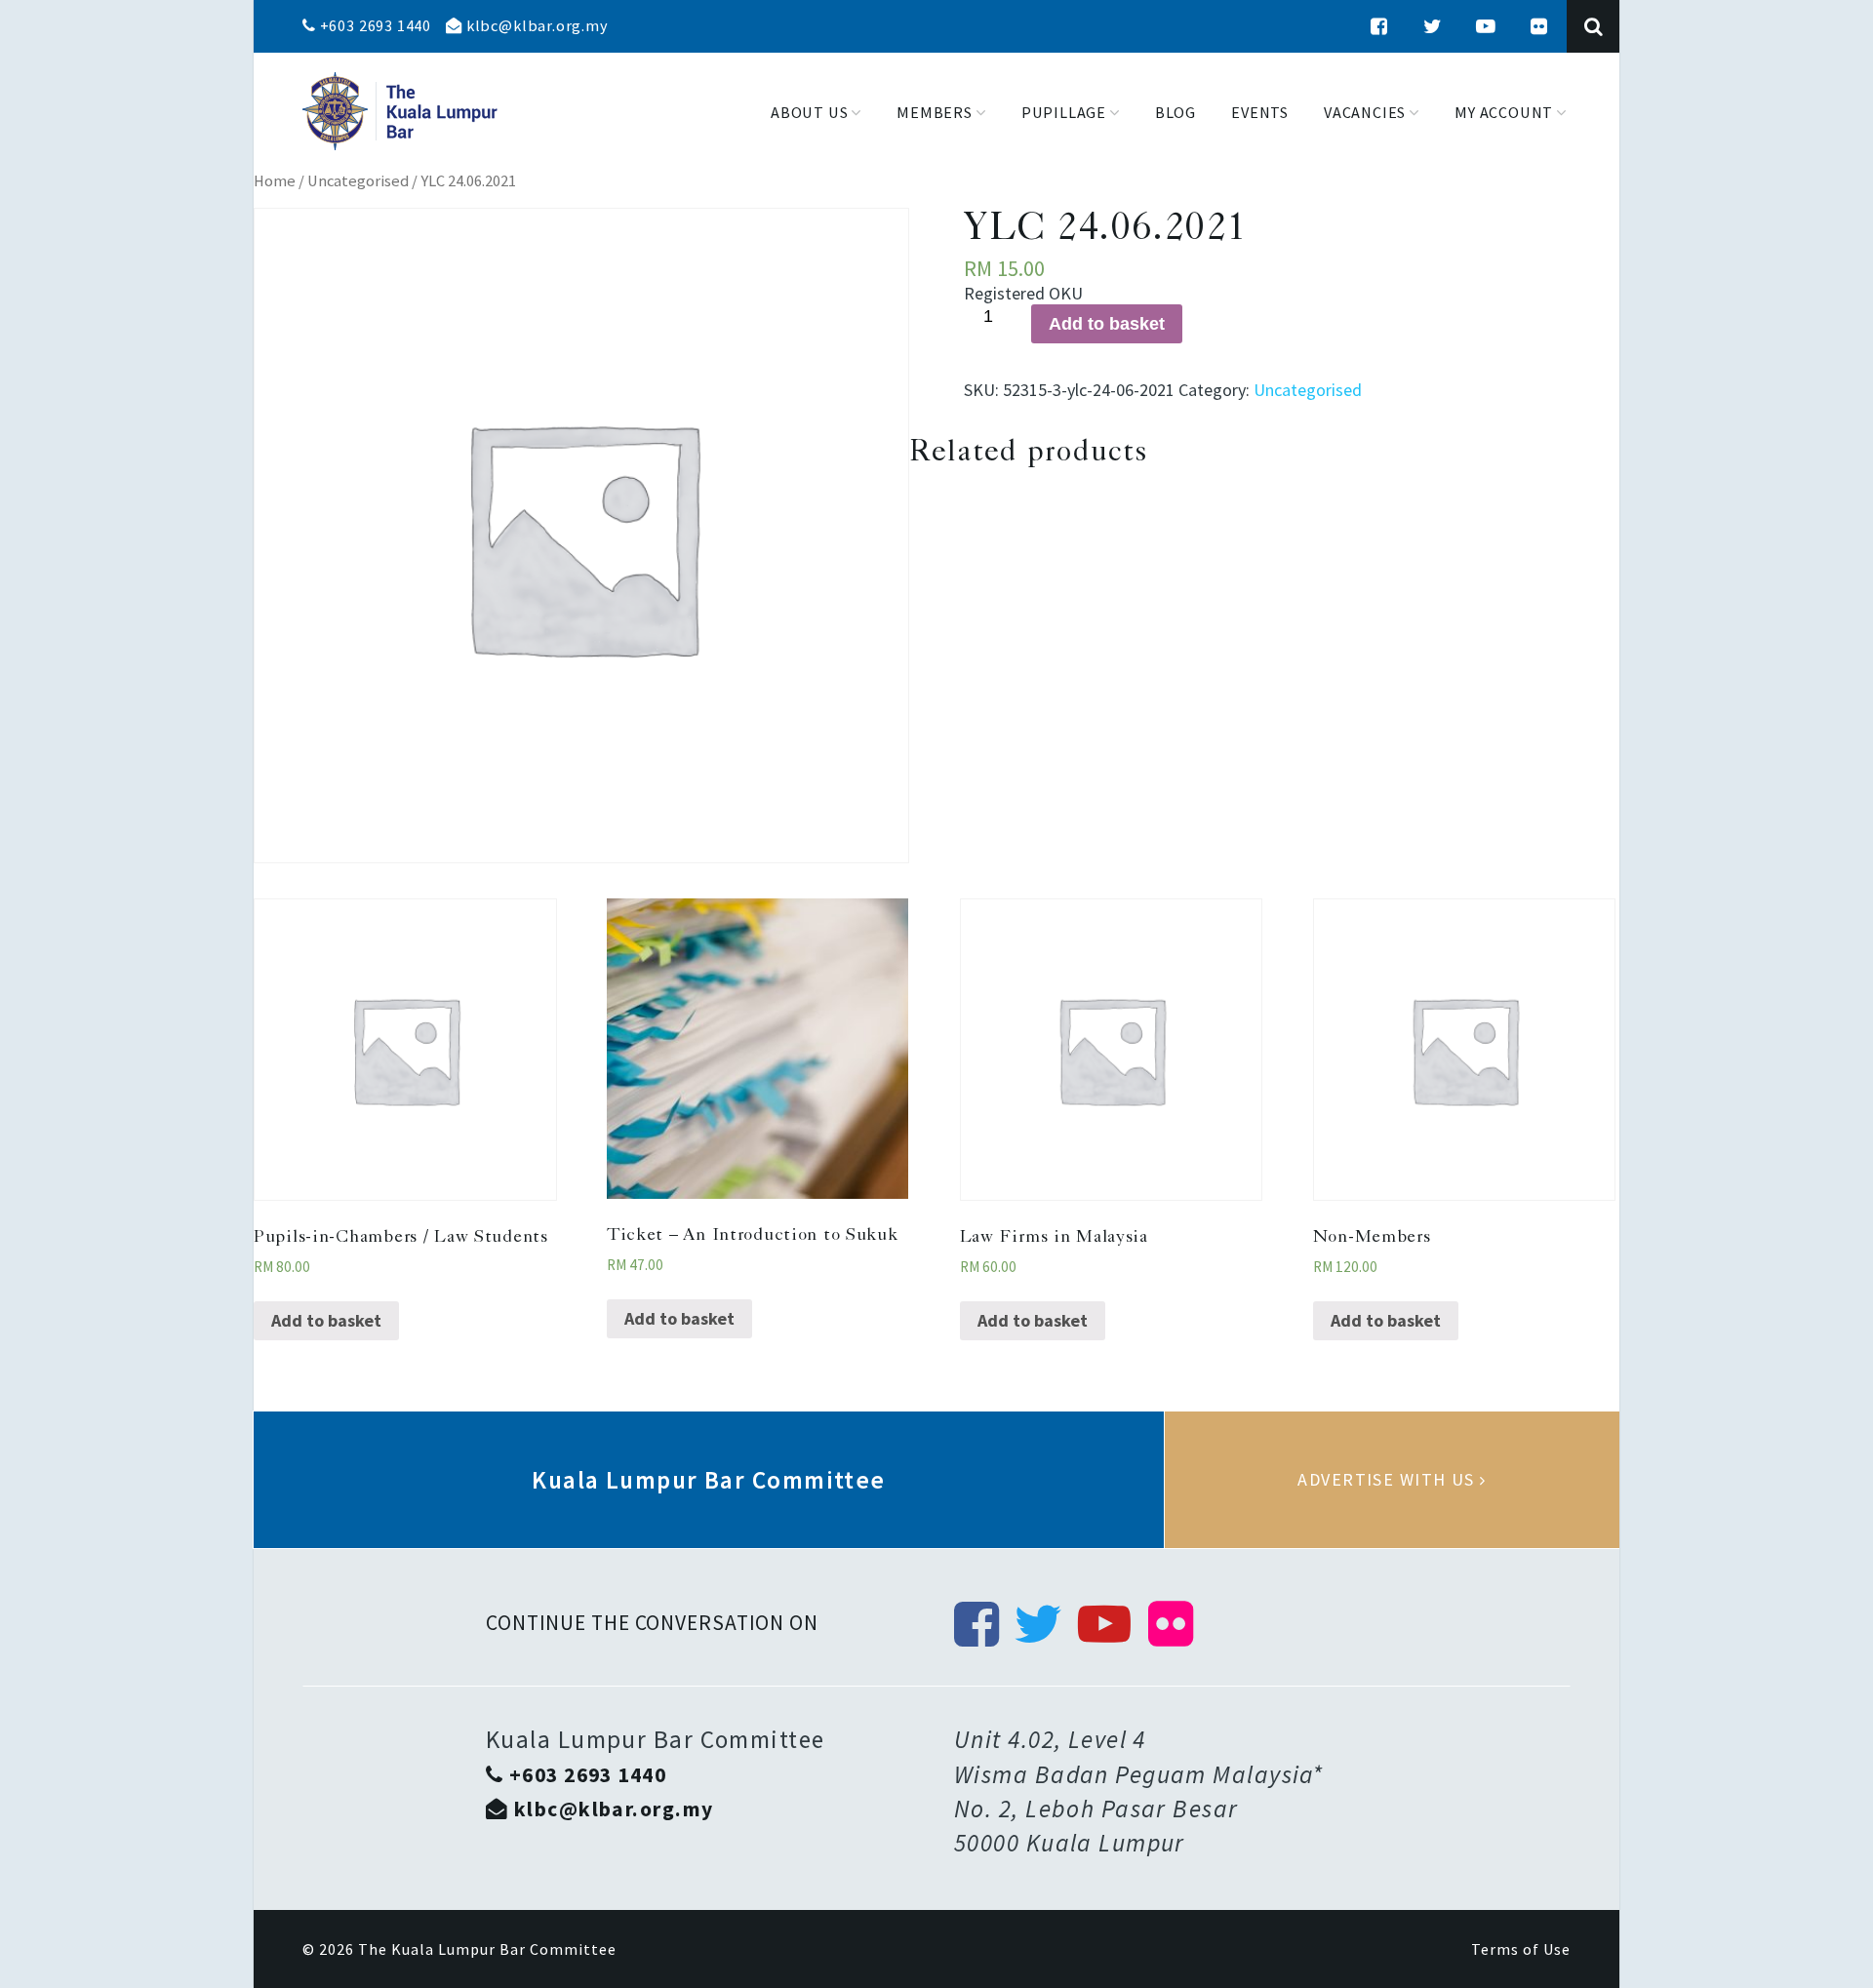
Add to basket (1107, 324)
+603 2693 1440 (374, 25)
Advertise (1392, 1480)
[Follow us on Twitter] (1433, 26)
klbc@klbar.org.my (535, 25)
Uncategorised (358, 181)
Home (275, 181)
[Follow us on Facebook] (1379, 26)
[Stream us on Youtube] (1486, 26)
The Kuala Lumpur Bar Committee (487, 1949)
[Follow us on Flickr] (1539, 26)
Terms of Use (1521, 1949)
